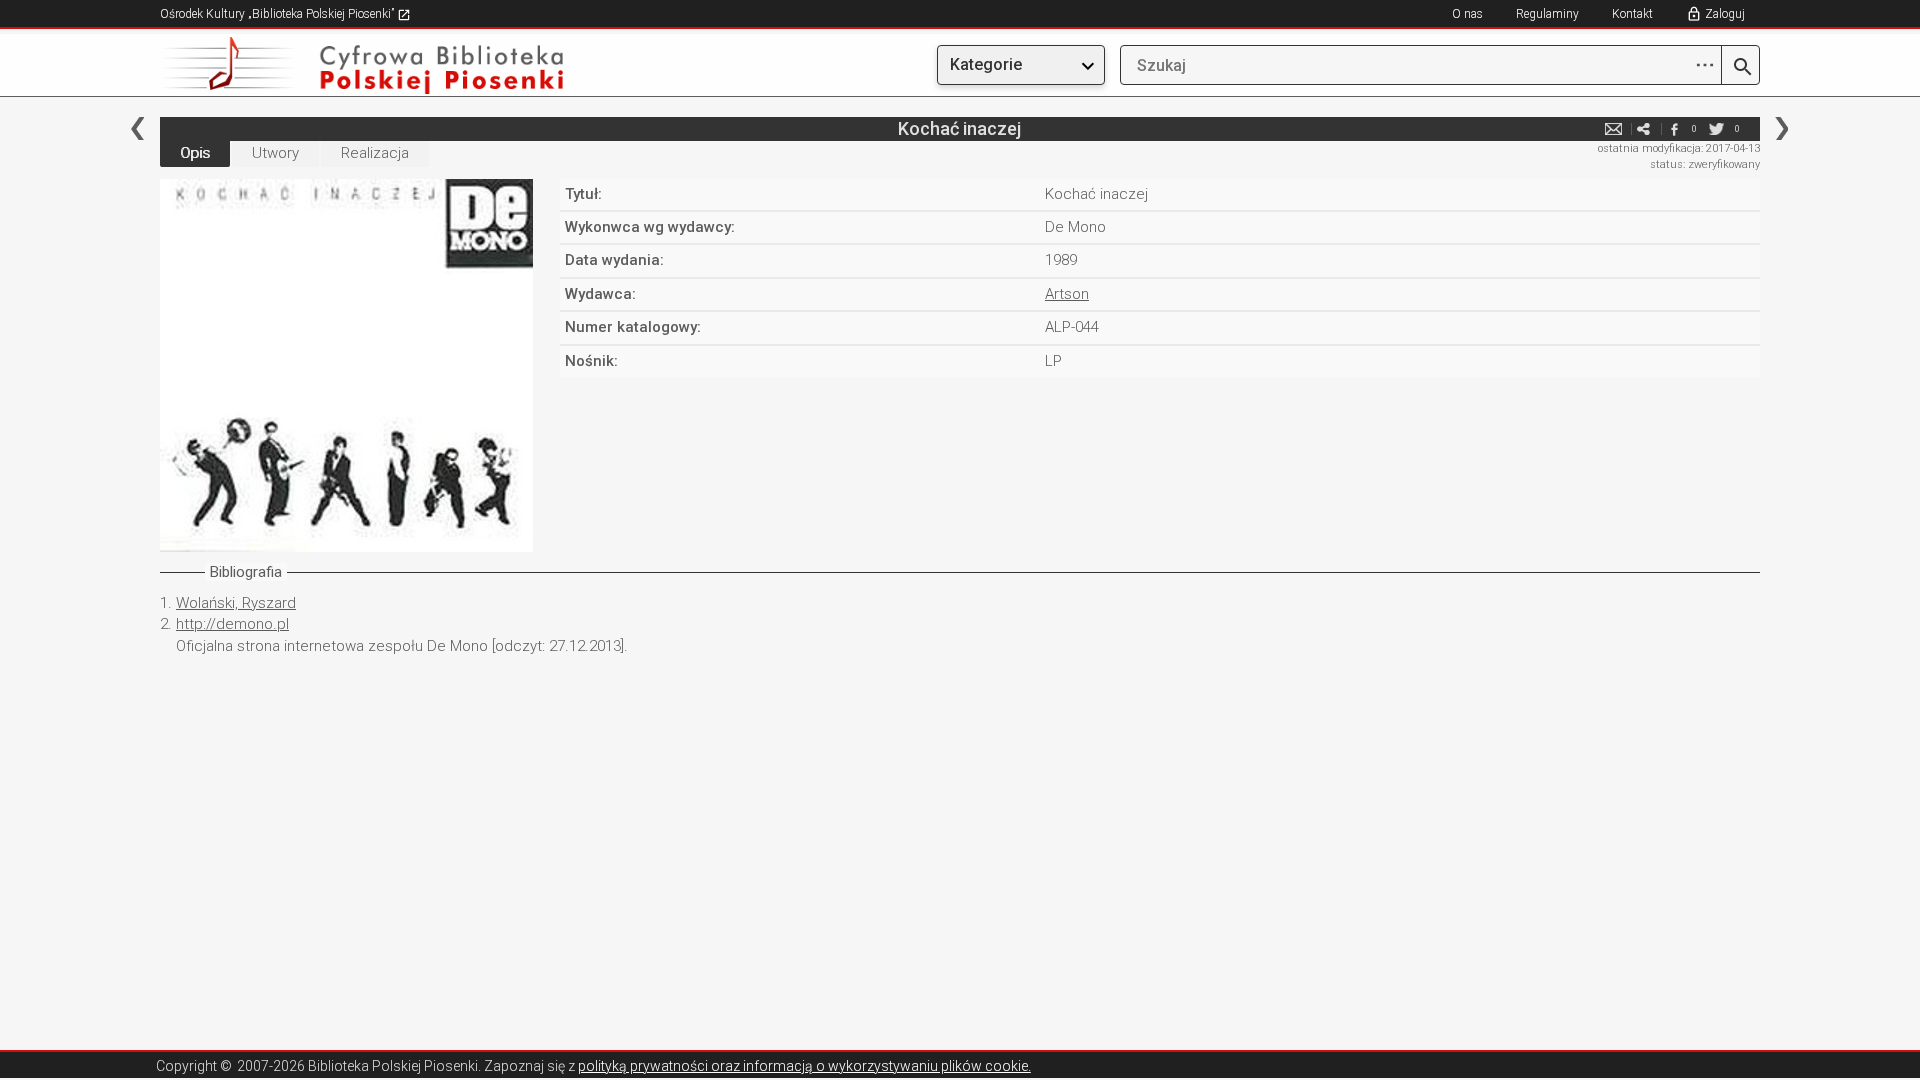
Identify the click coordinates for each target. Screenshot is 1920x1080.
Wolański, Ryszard (236, 603)
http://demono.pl (232, 624)
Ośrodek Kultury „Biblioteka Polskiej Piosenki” (278, 14)
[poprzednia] (137, 128)
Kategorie (986, 64)
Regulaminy (1547, 14)
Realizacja (375, 153)
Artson (1067, 294)
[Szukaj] (1740, 68)
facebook (1674, 128)
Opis (195, 153)
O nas (1467, 14)
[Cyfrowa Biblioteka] (400, 65)
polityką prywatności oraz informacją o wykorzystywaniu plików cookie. (804, 1066)
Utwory (275, 153)
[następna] (1781, 128)
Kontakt (1632, 14)
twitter (1717, 128)
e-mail (1614, 128)
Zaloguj (1725, 14)
